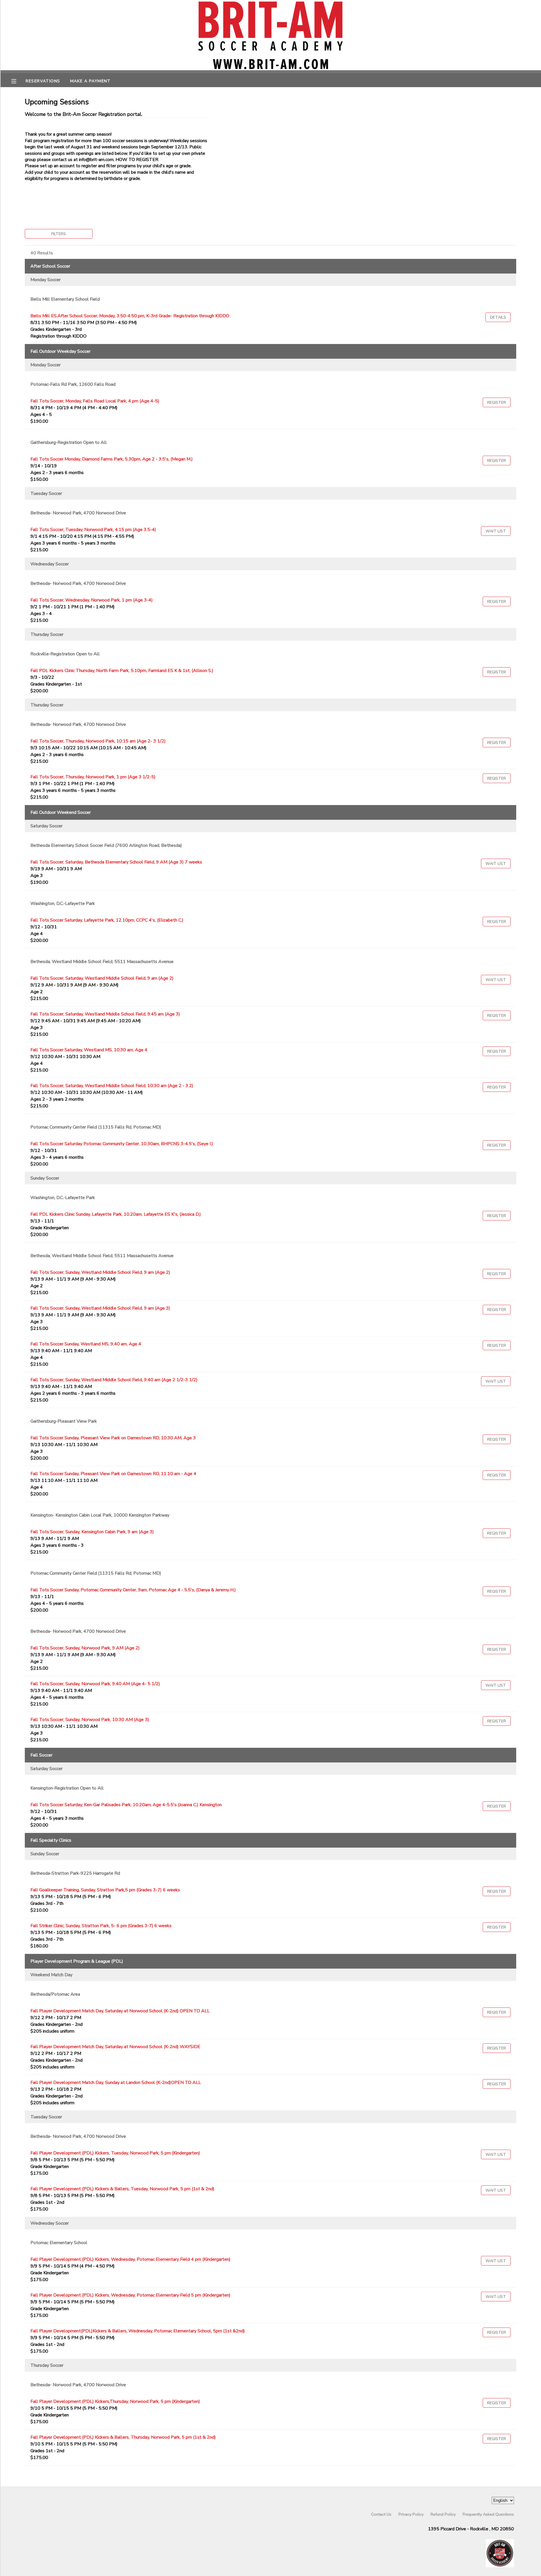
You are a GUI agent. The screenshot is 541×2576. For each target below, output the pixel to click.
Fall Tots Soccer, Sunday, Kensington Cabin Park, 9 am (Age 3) (92, 1532)
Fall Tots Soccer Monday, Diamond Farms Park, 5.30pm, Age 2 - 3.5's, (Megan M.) (112, 459)
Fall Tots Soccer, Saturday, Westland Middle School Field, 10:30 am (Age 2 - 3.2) (112, 1086)
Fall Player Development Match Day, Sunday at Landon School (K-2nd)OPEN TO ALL (116, 2083)
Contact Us (381, 2514)
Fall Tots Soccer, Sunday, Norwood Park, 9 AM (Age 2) (85, 1648)
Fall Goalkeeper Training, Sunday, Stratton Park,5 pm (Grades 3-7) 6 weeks (105, 1890)
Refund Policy (443, 2514)
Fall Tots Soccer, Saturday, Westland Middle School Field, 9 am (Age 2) (102, 978)
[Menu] (18, 81)
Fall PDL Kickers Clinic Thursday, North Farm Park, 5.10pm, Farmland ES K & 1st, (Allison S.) (122, 671)
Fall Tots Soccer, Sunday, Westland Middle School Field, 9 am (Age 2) (100, 1272)
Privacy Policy (411, 2514)
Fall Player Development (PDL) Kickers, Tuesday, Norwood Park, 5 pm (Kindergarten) (115, 2153)
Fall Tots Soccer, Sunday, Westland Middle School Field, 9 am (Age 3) (100, 1308)
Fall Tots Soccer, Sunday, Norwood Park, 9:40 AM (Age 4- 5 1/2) (95, 1684)
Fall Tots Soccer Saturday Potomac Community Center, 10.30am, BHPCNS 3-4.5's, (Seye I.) (122, 1144)
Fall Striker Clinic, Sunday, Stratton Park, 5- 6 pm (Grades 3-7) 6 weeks (101, 1926)
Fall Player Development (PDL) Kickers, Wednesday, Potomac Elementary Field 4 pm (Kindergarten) (130, 2259)
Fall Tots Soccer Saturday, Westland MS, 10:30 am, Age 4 (89, 1050)
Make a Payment (90, 81)
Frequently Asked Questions (488, 2514)
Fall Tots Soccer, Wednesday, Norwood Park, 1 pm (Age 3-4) (92, 600)
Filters (59, 234)
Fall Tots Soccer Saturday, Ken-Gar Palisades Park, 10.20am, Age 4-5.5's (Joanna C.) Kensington (126, 1805)
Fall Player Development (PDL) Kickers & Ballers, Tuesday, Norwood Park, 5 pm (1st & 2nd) (122, 2189)
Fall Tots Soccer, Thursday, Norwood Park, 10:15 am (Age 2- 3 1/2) (98, 741)
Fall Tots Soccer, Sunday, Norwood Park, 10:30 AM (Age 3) (90, 1720)
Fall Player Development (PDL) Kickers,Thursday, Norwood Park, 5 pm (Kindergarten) (115, 2401)
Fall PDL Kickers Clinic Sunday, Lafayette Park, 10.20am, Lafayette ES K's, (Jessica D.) (116, 1214)
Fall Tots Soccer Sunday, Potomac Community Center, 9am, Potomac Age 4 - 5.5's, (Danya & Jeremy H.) (133, 1590)
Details (498, 317)
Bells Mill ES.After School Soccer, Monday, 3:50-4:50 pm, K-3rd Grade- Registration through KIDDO (130, 316)
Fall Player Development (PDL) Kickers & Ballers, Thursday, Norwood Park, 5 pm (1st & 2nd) (123, 2437)
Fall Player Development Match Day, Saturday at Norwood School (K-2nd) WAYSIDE (115, 2047)
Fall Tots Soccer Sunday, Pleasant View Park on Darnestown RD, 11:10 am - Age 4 (113, 1474)
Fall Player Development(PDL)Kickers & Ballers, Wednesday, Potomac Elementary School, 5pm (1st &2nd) (138, 2331)
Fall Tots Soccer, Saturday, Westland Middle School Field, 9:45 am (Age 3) (105, 1014)
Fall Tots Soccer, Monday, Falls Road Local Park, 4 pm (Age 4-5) (95, 401)
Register (497, 402)
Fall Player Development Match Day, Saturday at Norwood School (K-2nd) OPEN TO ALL (120, 2011)
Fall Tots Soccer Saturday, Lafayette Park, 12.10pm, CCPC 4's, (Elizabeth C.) (107, 920)
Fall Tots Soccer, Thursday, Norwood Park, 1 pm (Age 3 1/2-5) (93, 777)
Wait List (496, 531)
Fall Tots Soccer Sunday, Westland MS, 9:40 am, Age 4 (86, 1344)
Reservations (43, 81)
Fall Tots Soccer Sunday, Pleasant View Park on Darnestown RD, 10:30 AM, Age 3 (113, 1438)
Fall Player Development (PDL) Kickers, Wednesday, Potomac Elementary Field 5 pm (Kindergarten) (130, 2295)
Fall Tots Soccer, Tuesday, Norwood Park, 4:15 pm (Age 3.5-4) (93, 530)
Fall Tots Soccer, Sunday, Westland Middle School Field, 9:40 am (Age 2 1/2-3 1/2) (114, 1380)
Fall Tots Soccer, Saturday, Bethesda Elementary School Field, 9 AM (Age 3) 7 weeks (116, 862)
